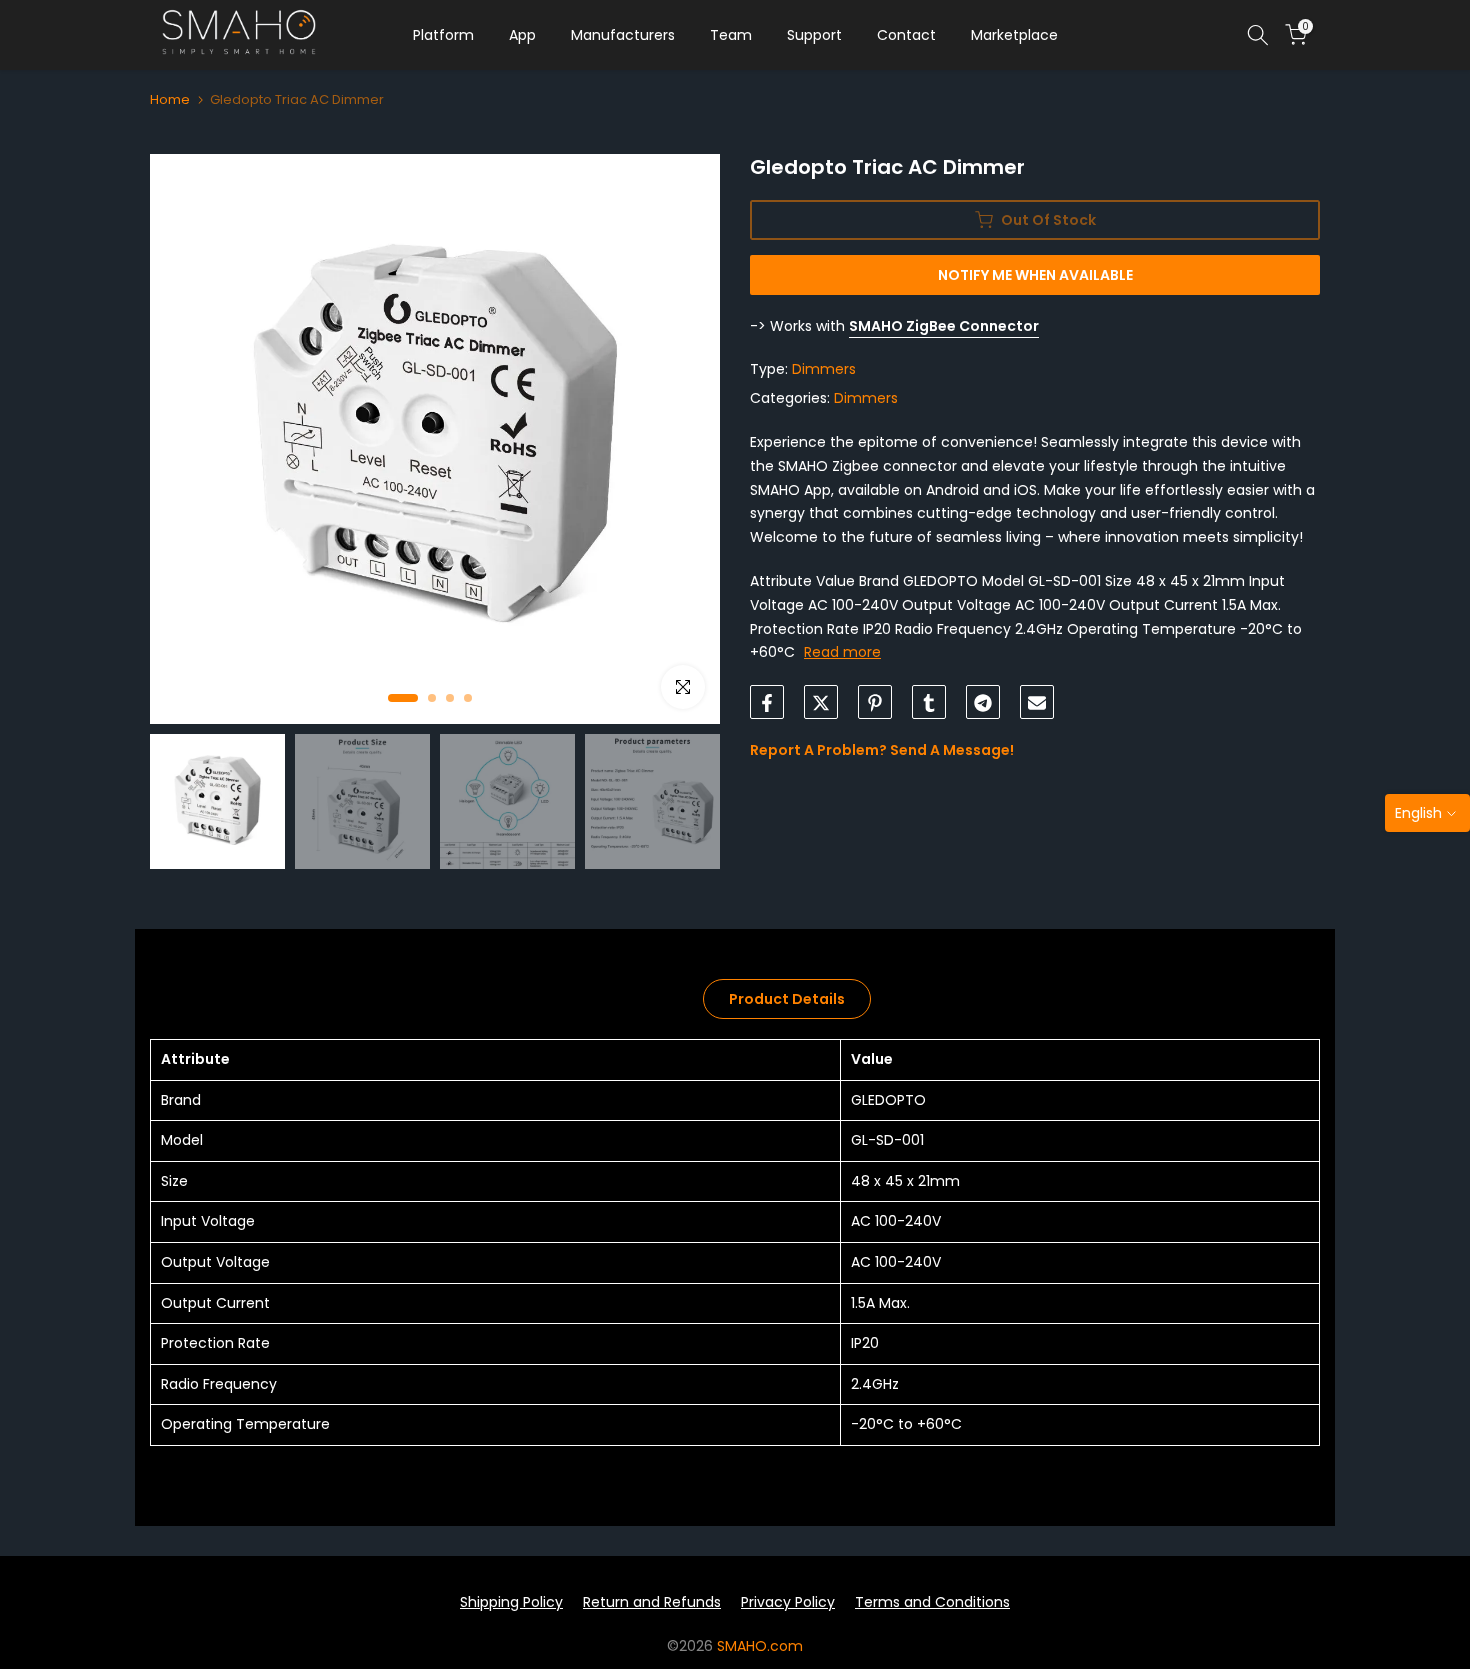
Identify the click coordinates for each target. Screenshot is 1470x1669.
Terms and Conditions (932, 1602)
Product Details (787, 999)
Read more (842, 653)
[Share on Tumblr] (929, 703)
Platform (443, 35)
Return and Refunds (652, 1602)
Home (170, 99)
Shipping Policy (511, 1602)
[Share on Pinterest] (875, 703)
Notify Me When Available (1035, 275)
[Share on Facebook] (767, 703)
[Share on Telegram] (983, 703)
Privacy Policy (788, 1602)
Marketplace (1014, 35)
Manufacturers (623, 35)
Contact (906, 35)
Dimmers (824, 370)
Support (814, 35)
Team (731, 35)
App (522, 35)
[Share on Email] (1037, 703)
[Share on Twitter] (821, 703)
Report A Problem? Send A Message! (882, 751)
